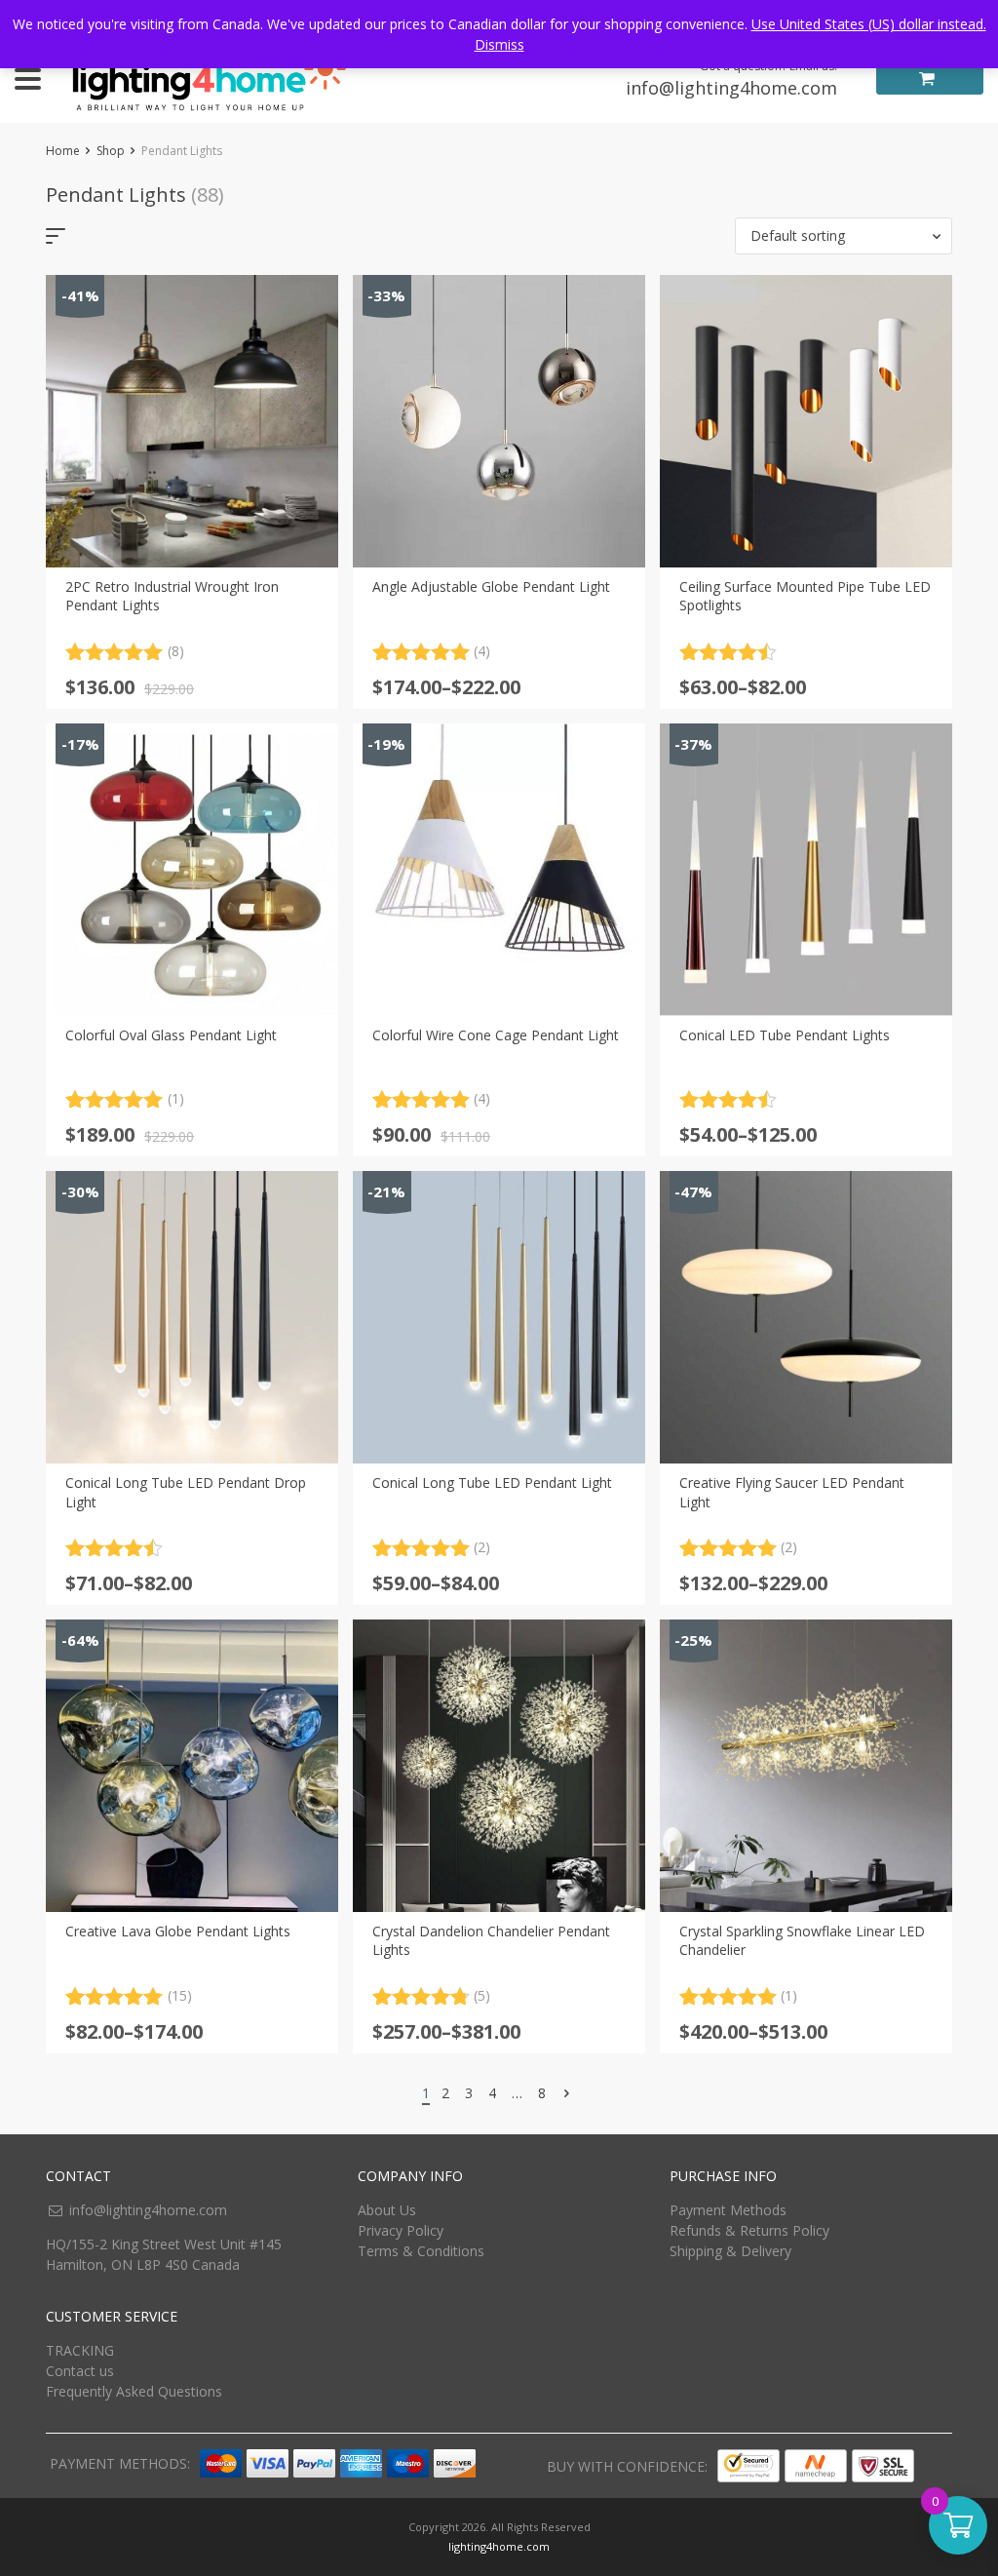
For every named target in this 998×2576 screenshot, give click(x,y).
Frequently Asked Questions (134, 2391)
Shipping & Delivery (730, 2251)
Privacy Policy (401, 2230)
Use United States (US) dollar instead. (869, 24)
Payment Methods (728, 2210)
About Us (387, 2210)
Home (63, 151)
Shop (111, 151)
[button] (844, 236)
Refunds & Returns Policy (749, 2230)
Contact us (80, 2371)
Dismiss (499, 44)
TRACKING (80, 2350)
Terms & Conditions (421, 2251)
